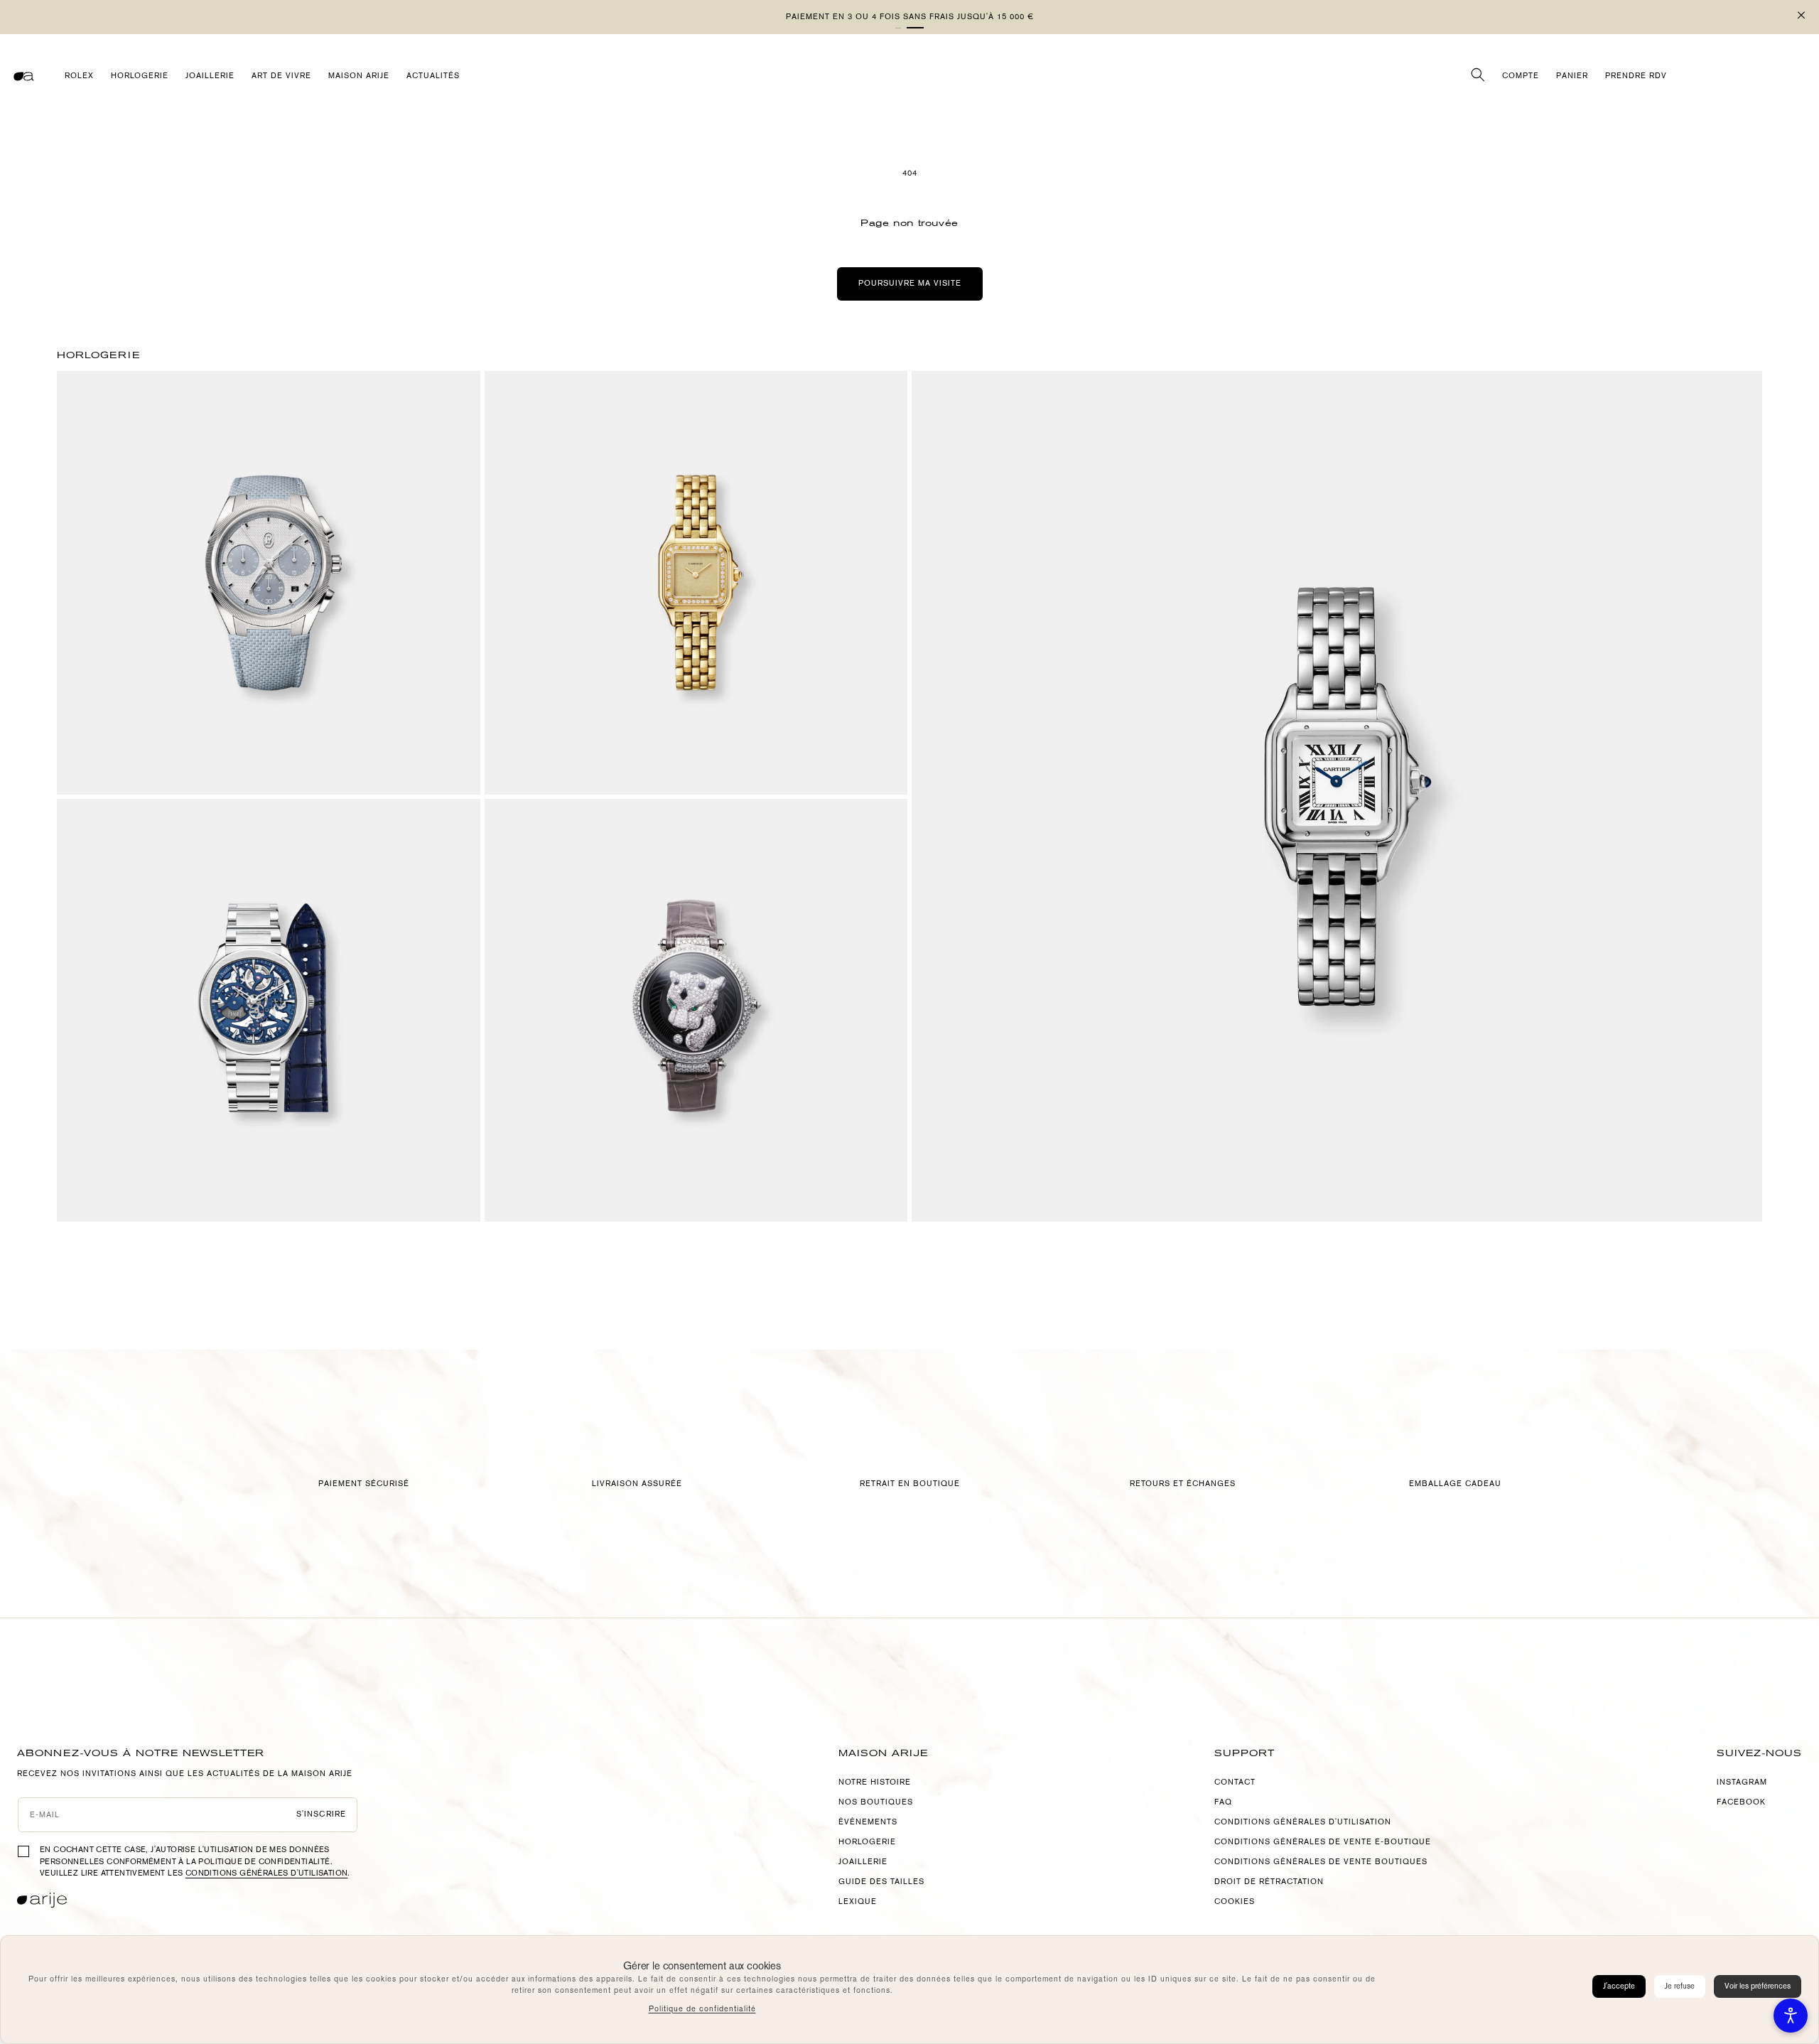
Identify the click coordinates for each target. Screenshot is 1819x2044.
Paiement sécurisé (364, 1484)
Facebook (1741, 1802)
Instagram (1742, 1782)
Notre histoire (875, 1782)
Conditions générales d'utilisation (267, 1873)
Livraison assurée (637, 1484)
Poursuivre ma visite (910, 283)
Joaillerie (863, 1862)
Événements (868, 1822)
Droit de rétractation (1269, 1882)
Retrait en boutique (910, 1484)
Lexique (858, 1902)
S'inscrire (321, 1814)
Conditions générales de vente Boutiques (1321, 1862)
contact (1235, 1782)
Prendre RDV (1636, 76)
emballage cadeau (1455, 1484)
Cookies (1235, 1902)
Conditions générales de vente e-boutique (1323, 1842)
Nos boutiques (876, 1802)
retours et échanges (1183, 1484)
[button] (915, 28)
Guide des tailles (881, 1882)
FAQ (1223, 1802)
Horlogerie (867, 1842)
